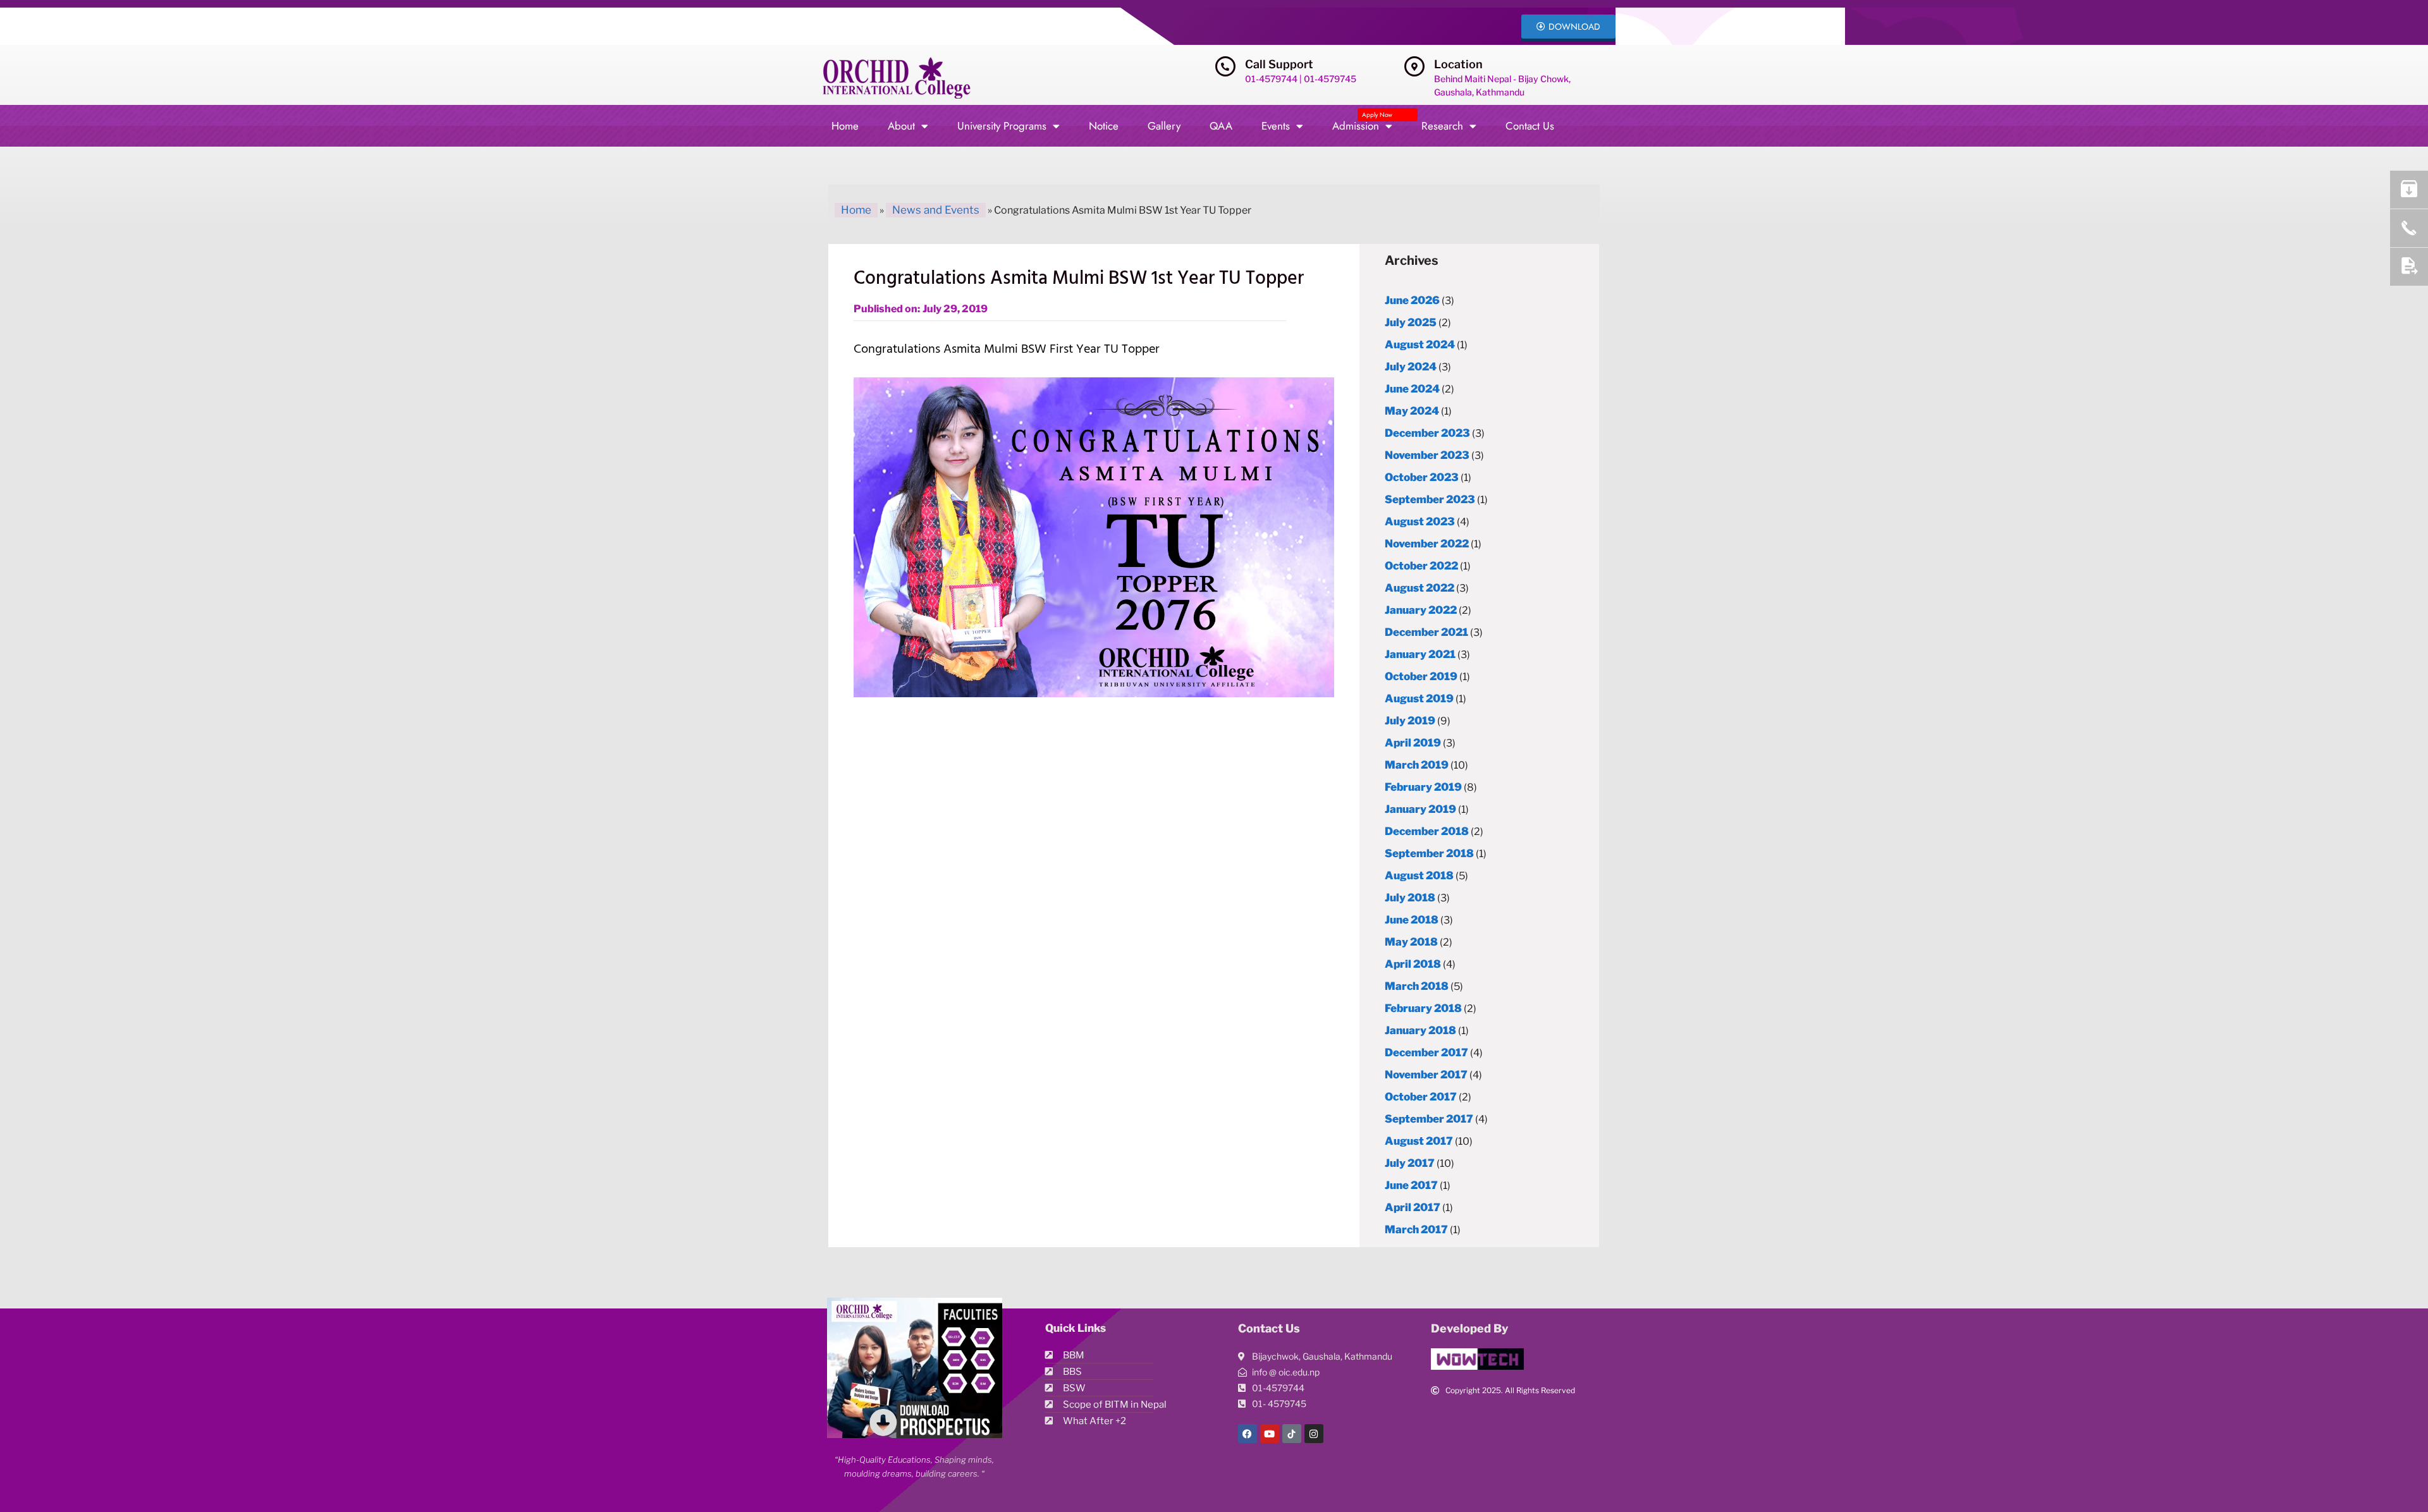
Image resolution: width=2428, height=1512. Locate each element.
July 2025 (1411, 322)
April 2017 (1413, 1207)
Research (1442, 126)
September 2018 (1429, 853)
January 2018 (1420, 1030)
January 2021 (1420, 654)
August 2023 (1420, 521)
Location (1458, 64)
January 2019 (1420, 809)
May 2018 (1411, 942)
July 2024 (1411, 367)
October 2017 (1421, 1097)
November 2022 (1427, 544)
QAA (1221, 126)
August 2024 (1420, 344)
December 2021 (1426, 632)
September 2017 (1429, 1119)
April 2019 (1413, 743)
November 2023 (1427, 455)
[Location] (1414, 66)
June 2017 (1411, 1185)
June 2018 (1412, 920)
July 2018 (1410, 898)
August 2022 (1419, 588)
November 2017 (1426, 1075)
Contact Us (1530, 126)
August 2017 (1419, 1141)
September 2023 (1430, 499)
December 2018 (1427, 831)
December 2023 (1427, 433)
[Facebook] (1248, 1434)
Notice (1104, 126)
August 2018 (1419, 875)
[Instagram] (1314, 1434)
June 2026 (1412, 300)
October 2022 (1421, 566)
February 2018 (1423, 1008)
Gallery (1164, 126)
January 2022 (1421, 610)
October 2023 (1422, 477)
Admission (1362, 122)
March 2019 (1417, 765)
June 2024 (1412, 389)
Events (1276, 126)
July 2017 (1410, 1163)
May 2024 (1412, 411)
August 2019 (1419, 698)
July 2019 (1410, 721)
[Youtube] (1270, 1434)
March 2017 (1416, 1229)
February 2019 (1423, 787)
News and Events (936, 210)
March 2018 (1417, 986)
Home (845, 126)
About (901, 126)
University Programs (1002, 126)
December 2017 (1426, 1052)
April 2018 (1413, 964)
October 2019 (1421, 676)
